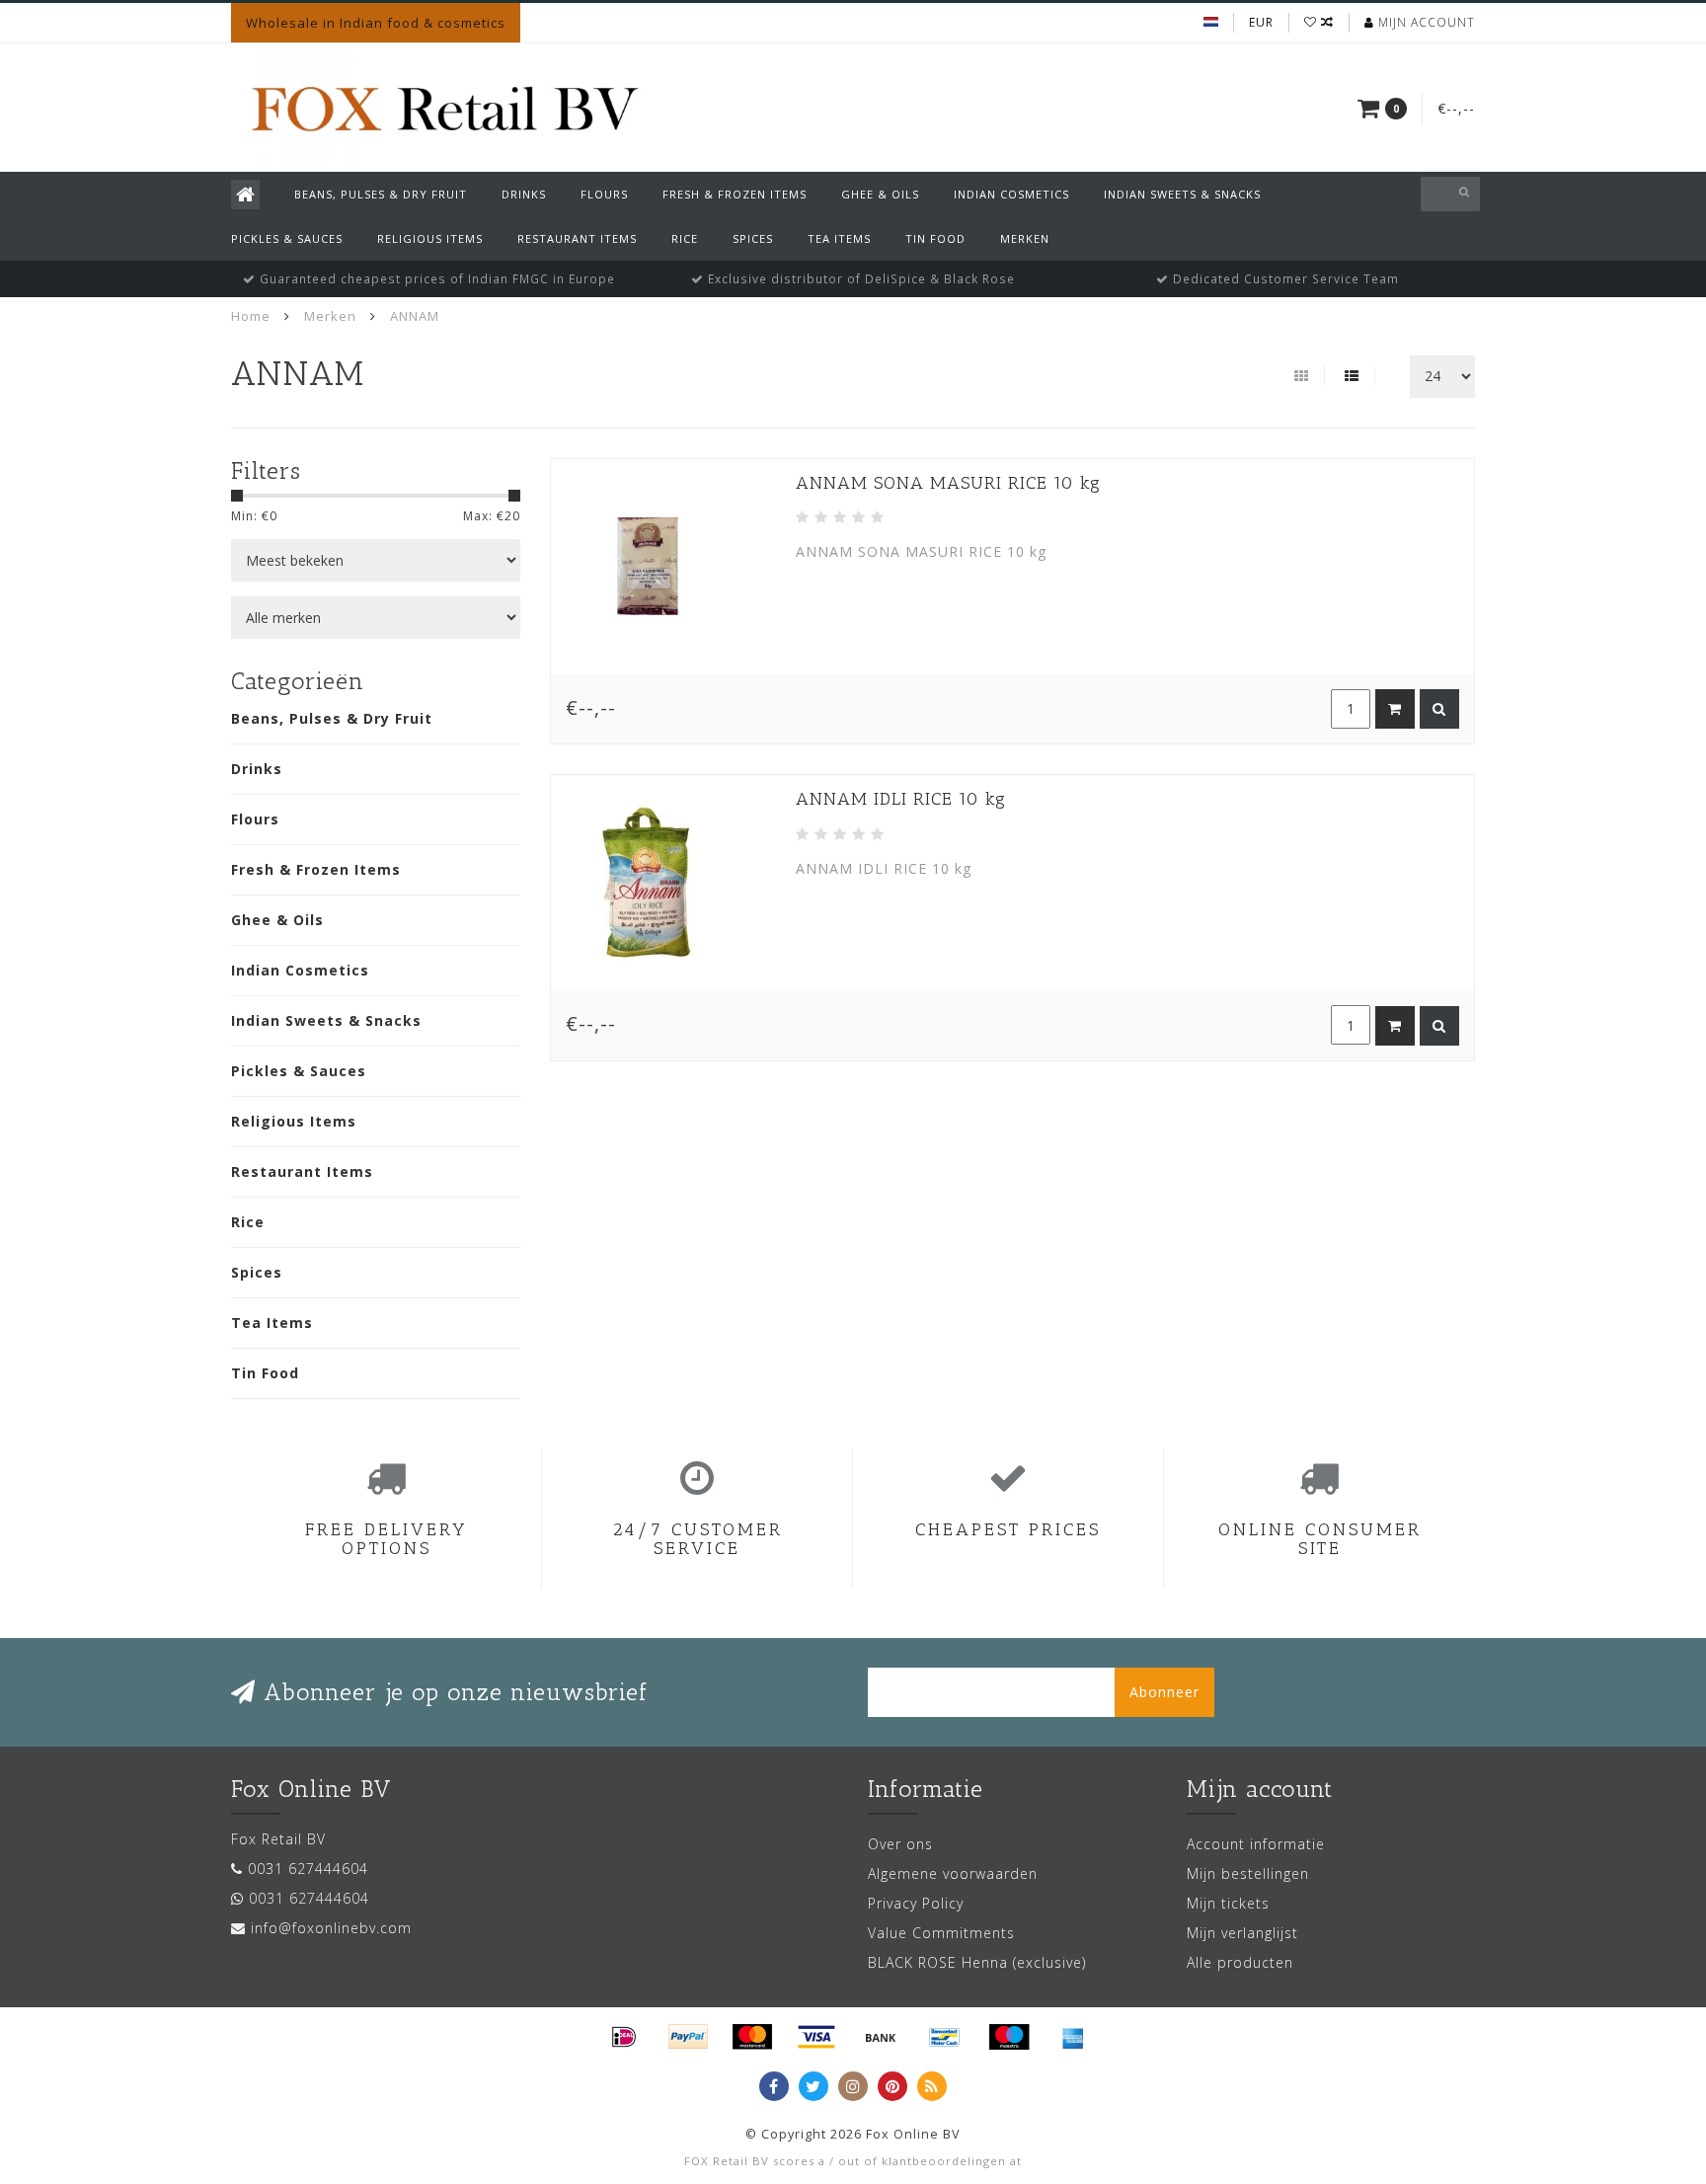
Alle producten (1240, 1962)
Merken (1025, 238)
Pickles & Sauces (287, 238)
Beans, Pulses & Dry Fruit (381, 194)
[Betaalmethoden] (624, 2037)
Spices (753, 238)
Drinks (524, 194)
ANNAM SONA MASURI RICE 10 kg (948, 483)
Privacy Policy (916, 1903)
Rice (685, 238)
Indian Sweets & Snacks (1182, 194)
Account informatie (1256, 1844)
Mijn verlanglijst (1242, 1933)
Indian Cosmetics (1011, 194)
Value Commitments (941, 1933)
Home (251, 316)
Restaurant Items (577, 238)
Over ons (900, 1844)
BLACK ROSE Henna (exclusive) (977, 1962)
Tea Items (839, 238)
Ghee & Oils (880, 194)
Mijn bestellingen (1248, 1873)
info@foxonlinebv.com (331, 1928)
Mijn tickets (1228, 1903)
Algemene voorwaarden (953, 1873)
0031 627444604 (308, 1869)
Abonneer (1164, 1692)
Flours (604, 194)
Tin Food (935, 238)
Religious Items (430, 238)
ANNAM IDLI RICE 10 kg (901, 799)
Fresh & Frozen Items (735, 194)
